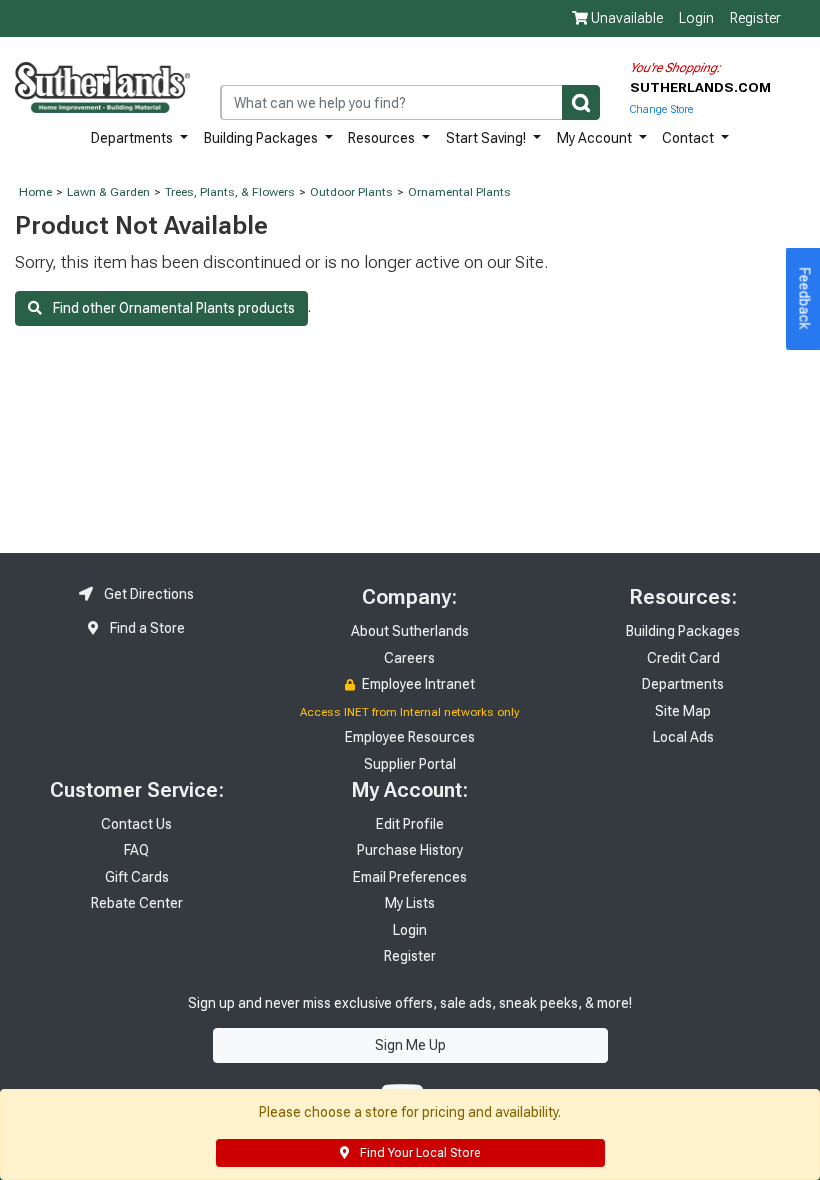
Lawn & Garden (108, 192)
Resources (383, 138)
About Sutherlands (410, 631)
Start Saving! (487, 138)
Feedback (805, 299)
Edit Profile (410, 824)
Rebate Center (137, 903)
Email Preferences (410, 877)
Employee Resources (410, 737)
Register (755, 18)
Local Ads (683, 737)
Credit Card (683, 658)
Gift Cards (137, 877)
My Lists (410, 903)
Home (35, 192)
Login (696, 18)
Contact (689, 138)
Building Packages (262, 138)
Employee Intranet (417, 684)
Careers (409, 658)
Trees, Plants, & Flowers (230, 192)
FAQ (136, 850)
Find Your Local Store (418, 1153)
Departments (133, 138)
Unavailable (625, 18)
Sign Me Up (410, 1045)
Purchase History (410, 850)
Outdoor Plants (351, 192)
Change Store (661, 109)
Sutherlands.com (700, 87)
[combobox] (410, 102)
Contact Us (136, 824)
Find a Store (146, 628)
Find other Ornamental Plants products (168, 308)
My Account (596, 138)
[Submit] (581, 102)
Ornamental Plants (459, 192)
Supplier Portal (410, 764)
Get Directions (147, 594)
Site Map (683, 711)
